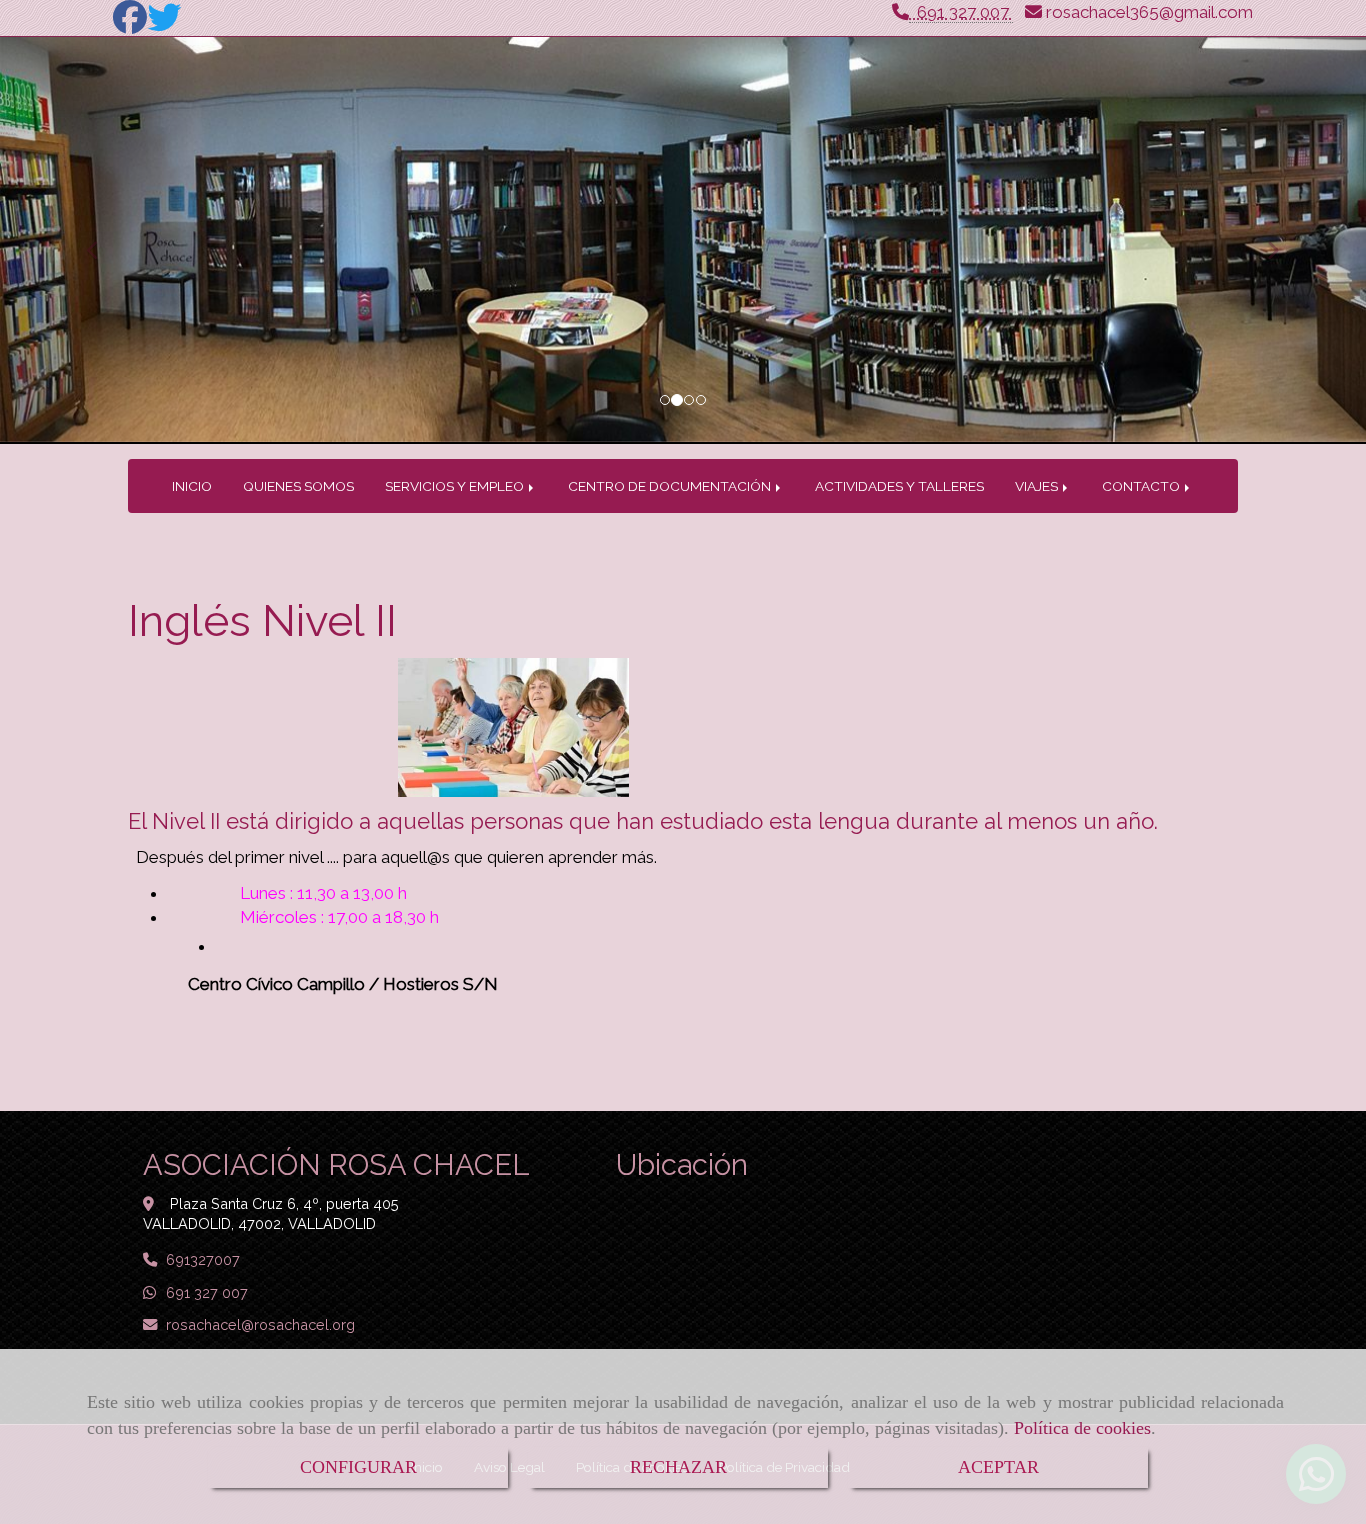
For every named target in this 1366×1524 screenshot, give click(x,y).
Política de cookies (1082, 1428)
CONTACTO (1142, 486)
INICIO (192, 486)
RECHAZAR (678, 1467)
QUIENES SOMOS (298, 486)
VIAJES (1038, 486)
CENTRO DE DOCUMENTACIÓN (671, 486)
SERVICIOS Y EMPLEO (456, 486)
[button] (102, 240)
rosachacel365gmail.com (1149, 12)
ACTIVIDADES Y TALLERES (899, 486)
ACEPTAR (998, 1467)
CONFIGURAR (358, 1467)
